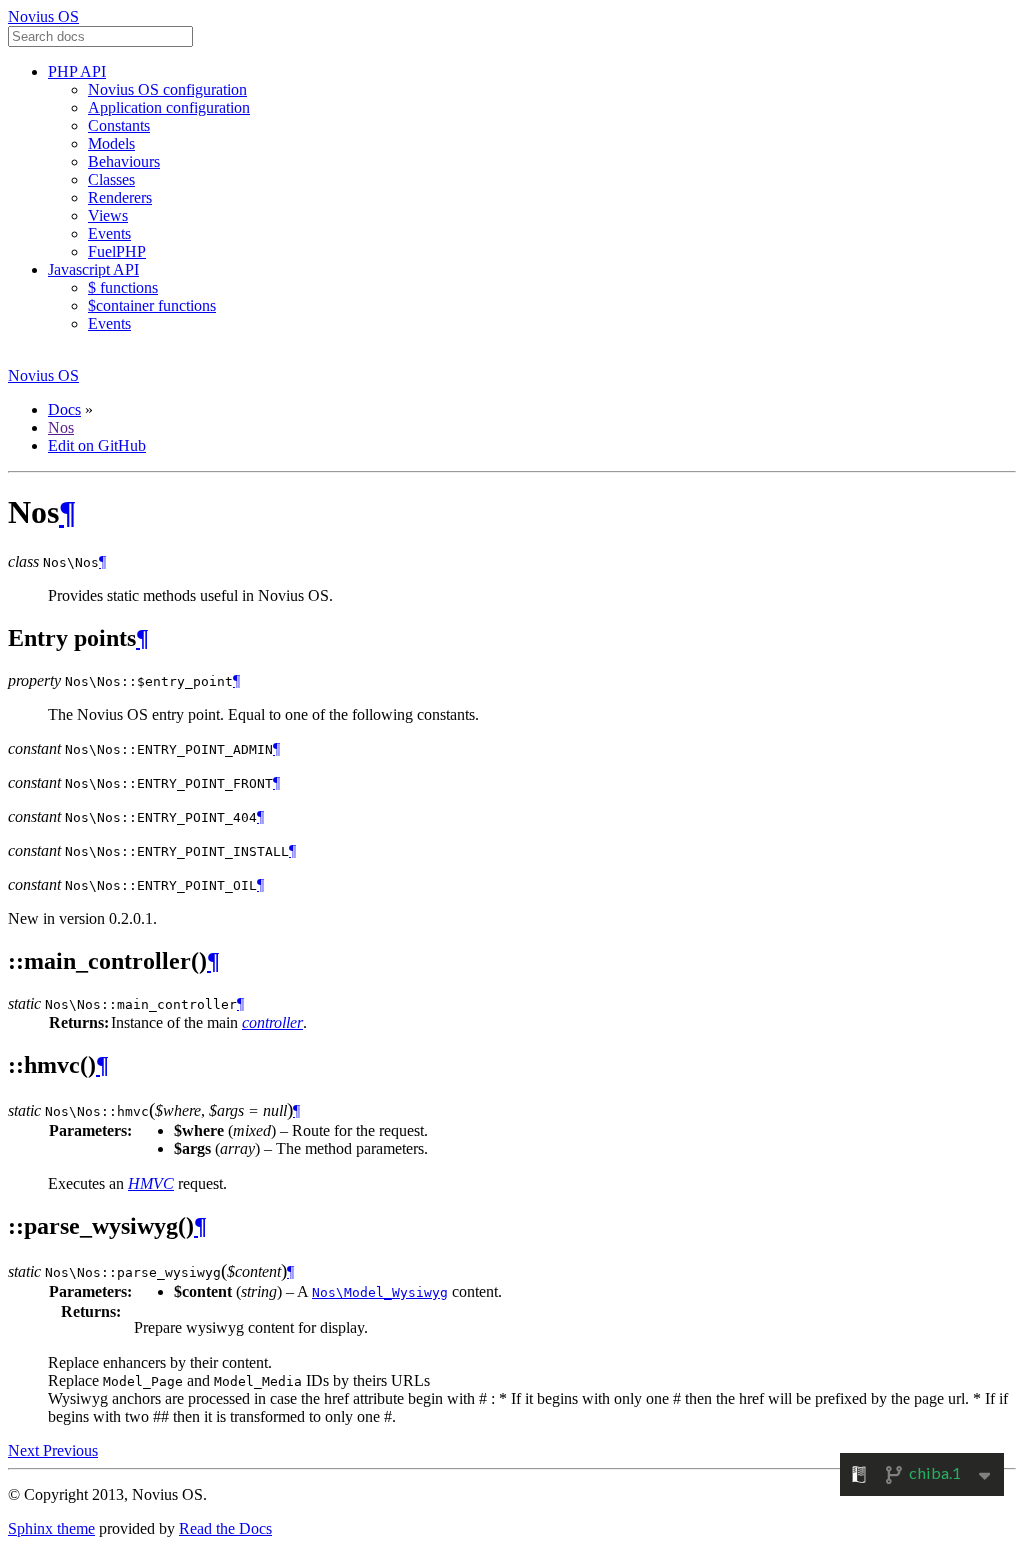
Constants (119, 125)
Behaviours (124, 161)
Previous (70, 1450)
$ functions (123, 287)
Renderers (120, 197)
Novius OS (43, 16)
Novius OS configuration (167, 89)
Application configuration (169, 107)
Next (25, 1450)
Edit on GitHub (97, 445)
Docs (64, 409)
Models (111, 143)
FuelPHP (117, 251)
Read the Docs (225, 1528)
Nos (61, 427)
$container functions (152, 305)
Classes (111, 179)
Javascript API (93, 269)
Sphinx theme (51, 1528)
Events (109, 233)
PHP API (77, 71)
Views (108, 215)
